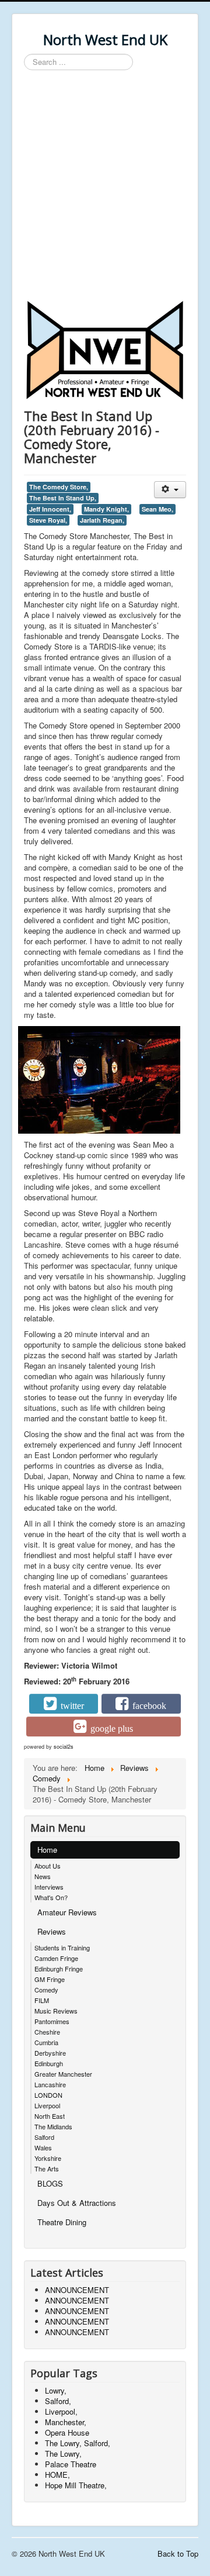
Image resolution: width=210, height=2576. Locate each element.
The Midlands (53, 2126)
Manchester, (66, 2422)
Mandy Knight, (106, 509)
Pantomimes (52, 2021)
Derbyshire (50, 2053)
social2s (64, 1747)
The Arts (47, 2168)
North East (50, 2116)
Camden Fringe (56, 1958)
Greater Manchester (63, 2074)
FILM (42, 2000)
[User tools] (170, 490)
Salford (44, 2137)
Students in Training (62, 1947)
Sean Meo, (157, 509)
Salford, (58, 2401)
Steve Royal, (48, 520)
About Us (48, 1866)
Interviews (49, 1887)
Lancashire (50, 2084)
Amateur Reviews (67, 1912)
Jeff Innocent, (50, 509)
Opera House (67, 2432)
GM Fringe (50, 1979)
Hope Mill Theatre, (76, 2485)
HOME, (57, 2475)
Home (47, 1850)
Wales (43, 2147)
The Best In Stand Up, (63, 498)
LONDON (48, 2095)
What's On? (51, 1897)
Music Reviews (56, 2011)
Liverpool (47, 2105)
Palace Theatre (71, 2464)
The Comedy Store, (59, 487)
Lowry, (56, 2390)
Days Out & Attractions (77, 2203)
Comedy (46, 1990)
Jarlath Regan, (102, 520)
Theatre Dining (62, 2222)
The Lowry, (63, 2454)
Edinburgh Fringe (59, 1969)
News (43, 1876)
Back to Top (178, 2553)
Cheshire (47, 2032)
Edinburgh (49, 2063)
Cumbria (46, 2042)
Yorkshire (48, 2158)
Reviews (52, 1931)
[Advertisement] (105, 187)
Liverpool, (61, 2411)
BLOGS (50, 2183)
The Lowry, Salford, (78, 2443)
